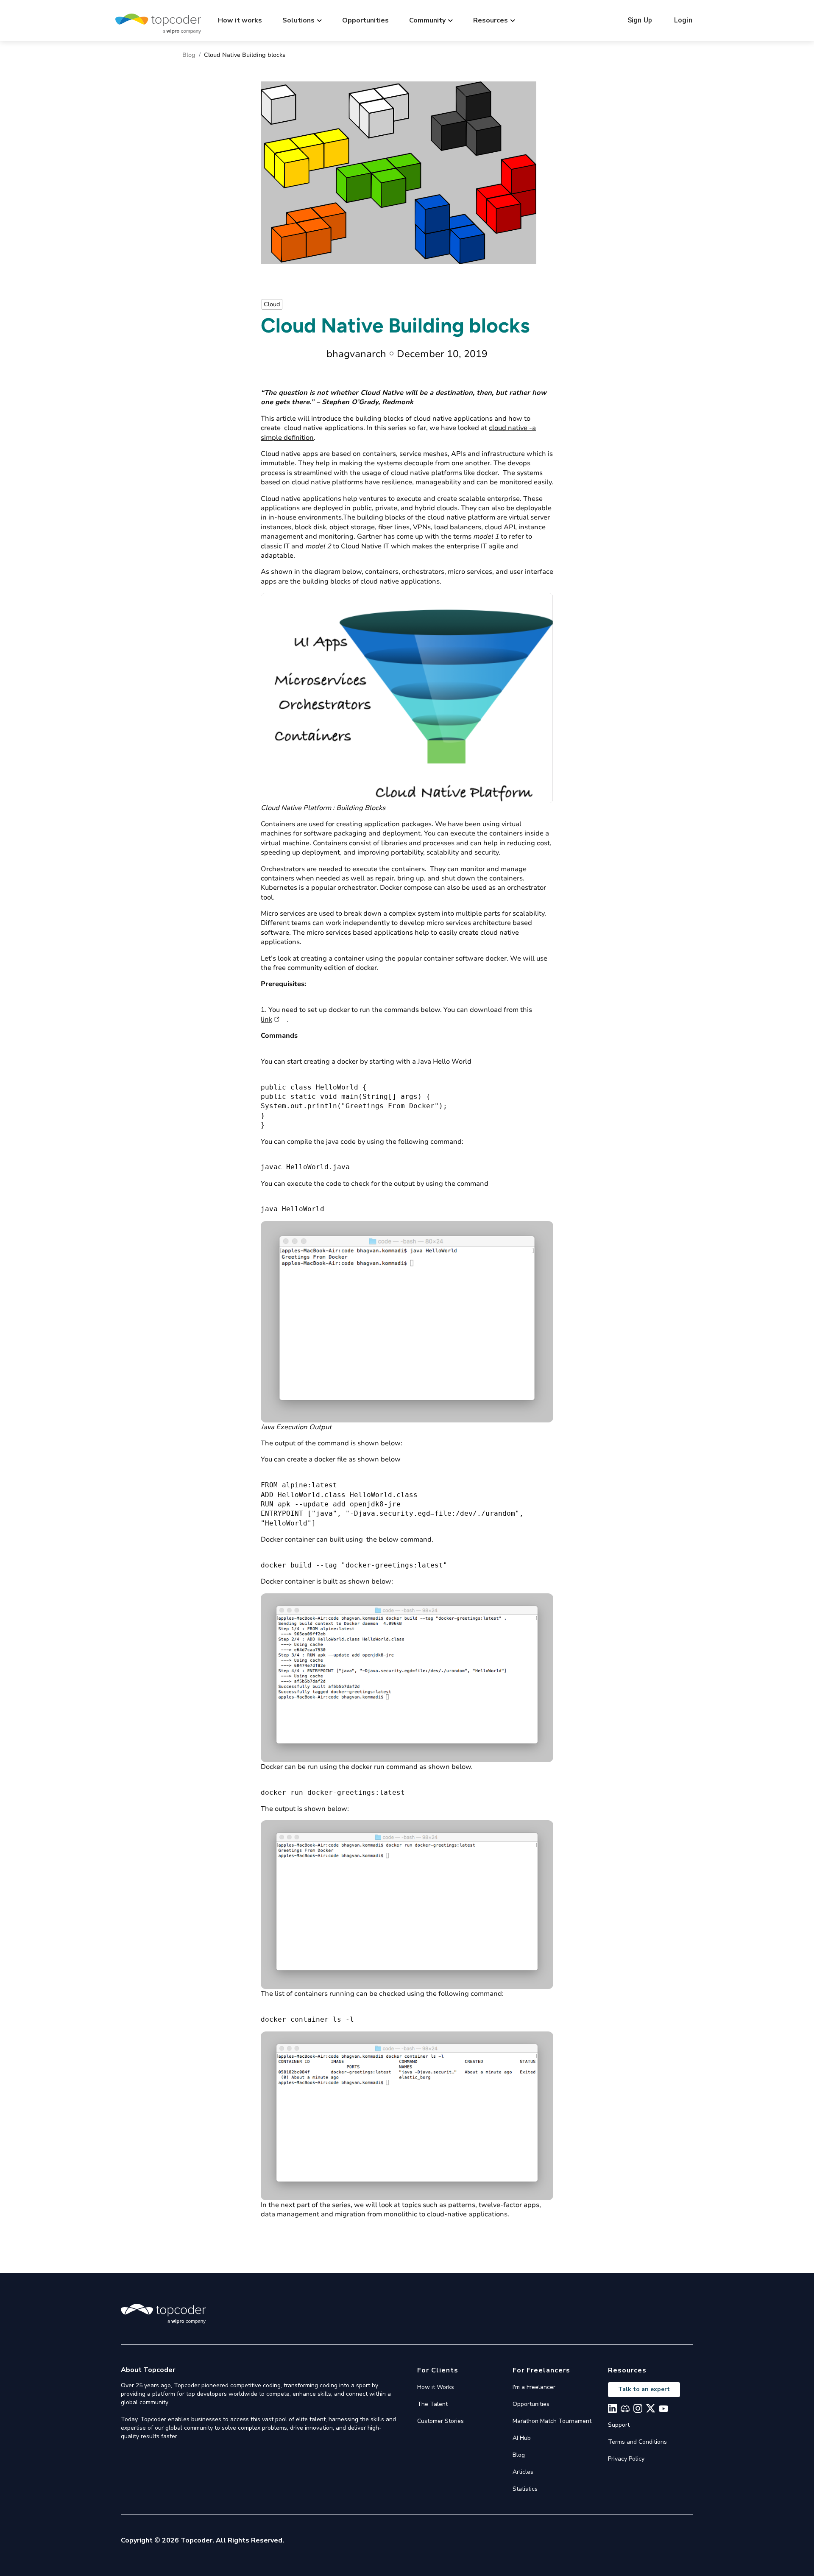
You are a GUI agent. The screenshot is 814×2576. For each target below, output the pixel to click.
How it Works (436, 2387)
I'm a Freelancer (534, 2387)
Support (619, 2425)
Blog (189, 55)
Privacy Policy (626, 2459)
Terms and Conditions (637, 2442)
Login (683, 20)
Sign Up (640, 20)
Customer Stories (440, 2421)
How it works (240, 20)
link (266, 1020)
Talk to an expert (644, 2389)
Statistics (525, 2489)
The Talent (432, 2404)
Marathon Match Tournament (552, 2421)
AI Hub (522, 2438)
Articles (523, 2472)
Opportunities (365, 20)
